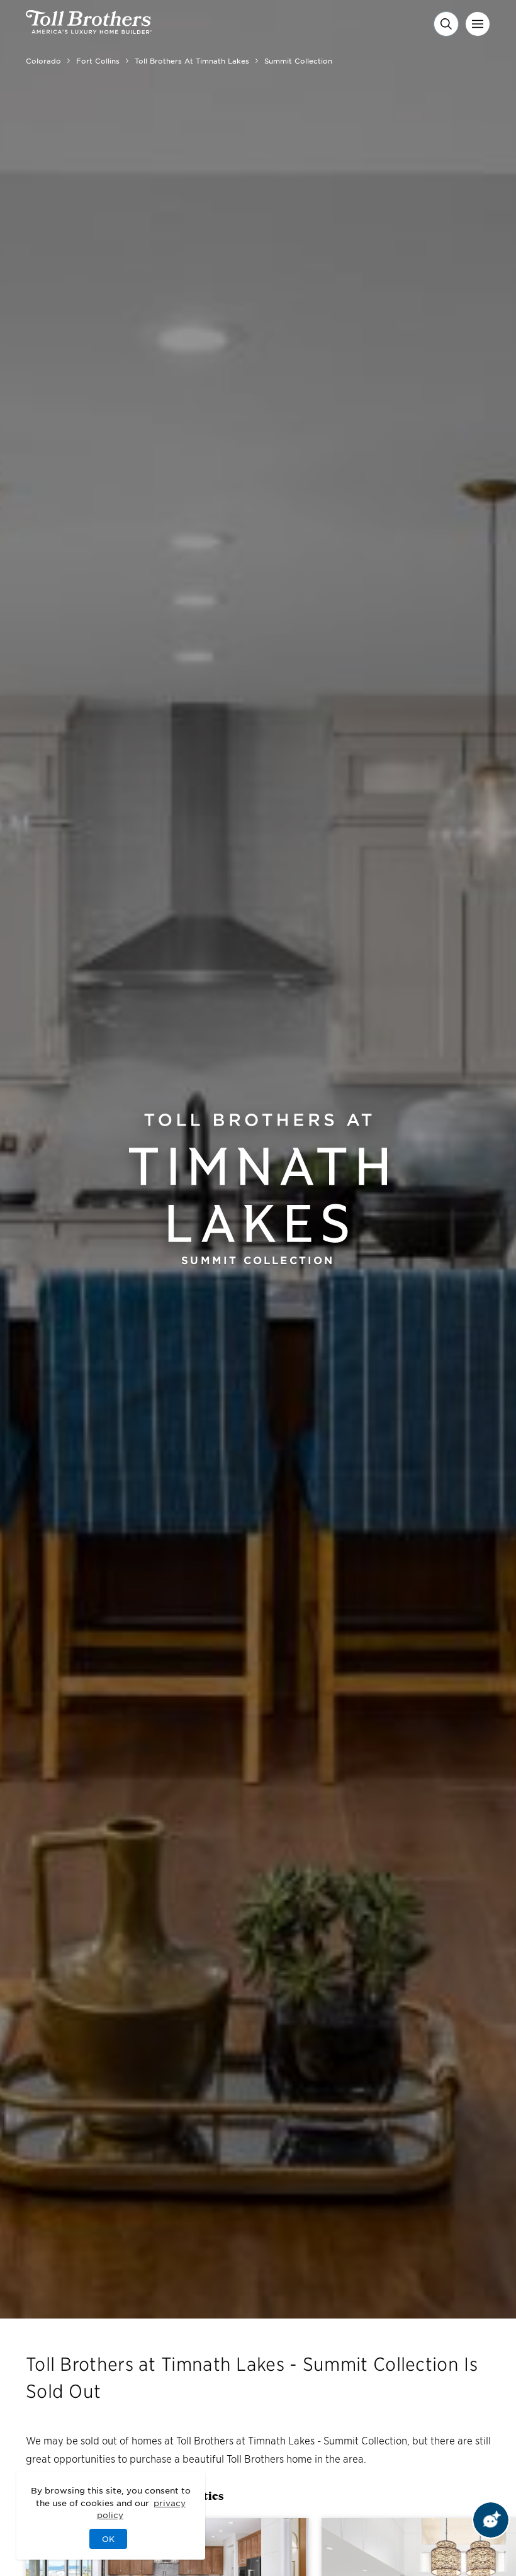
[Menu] (478, 24)
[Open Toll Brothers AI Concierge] (491, 2520)
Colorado (43, 60)
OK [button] (108, 2539)
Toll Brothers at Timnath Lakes (192, 60)
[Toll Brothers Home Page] (89, 30)
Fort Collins (98, 60)
